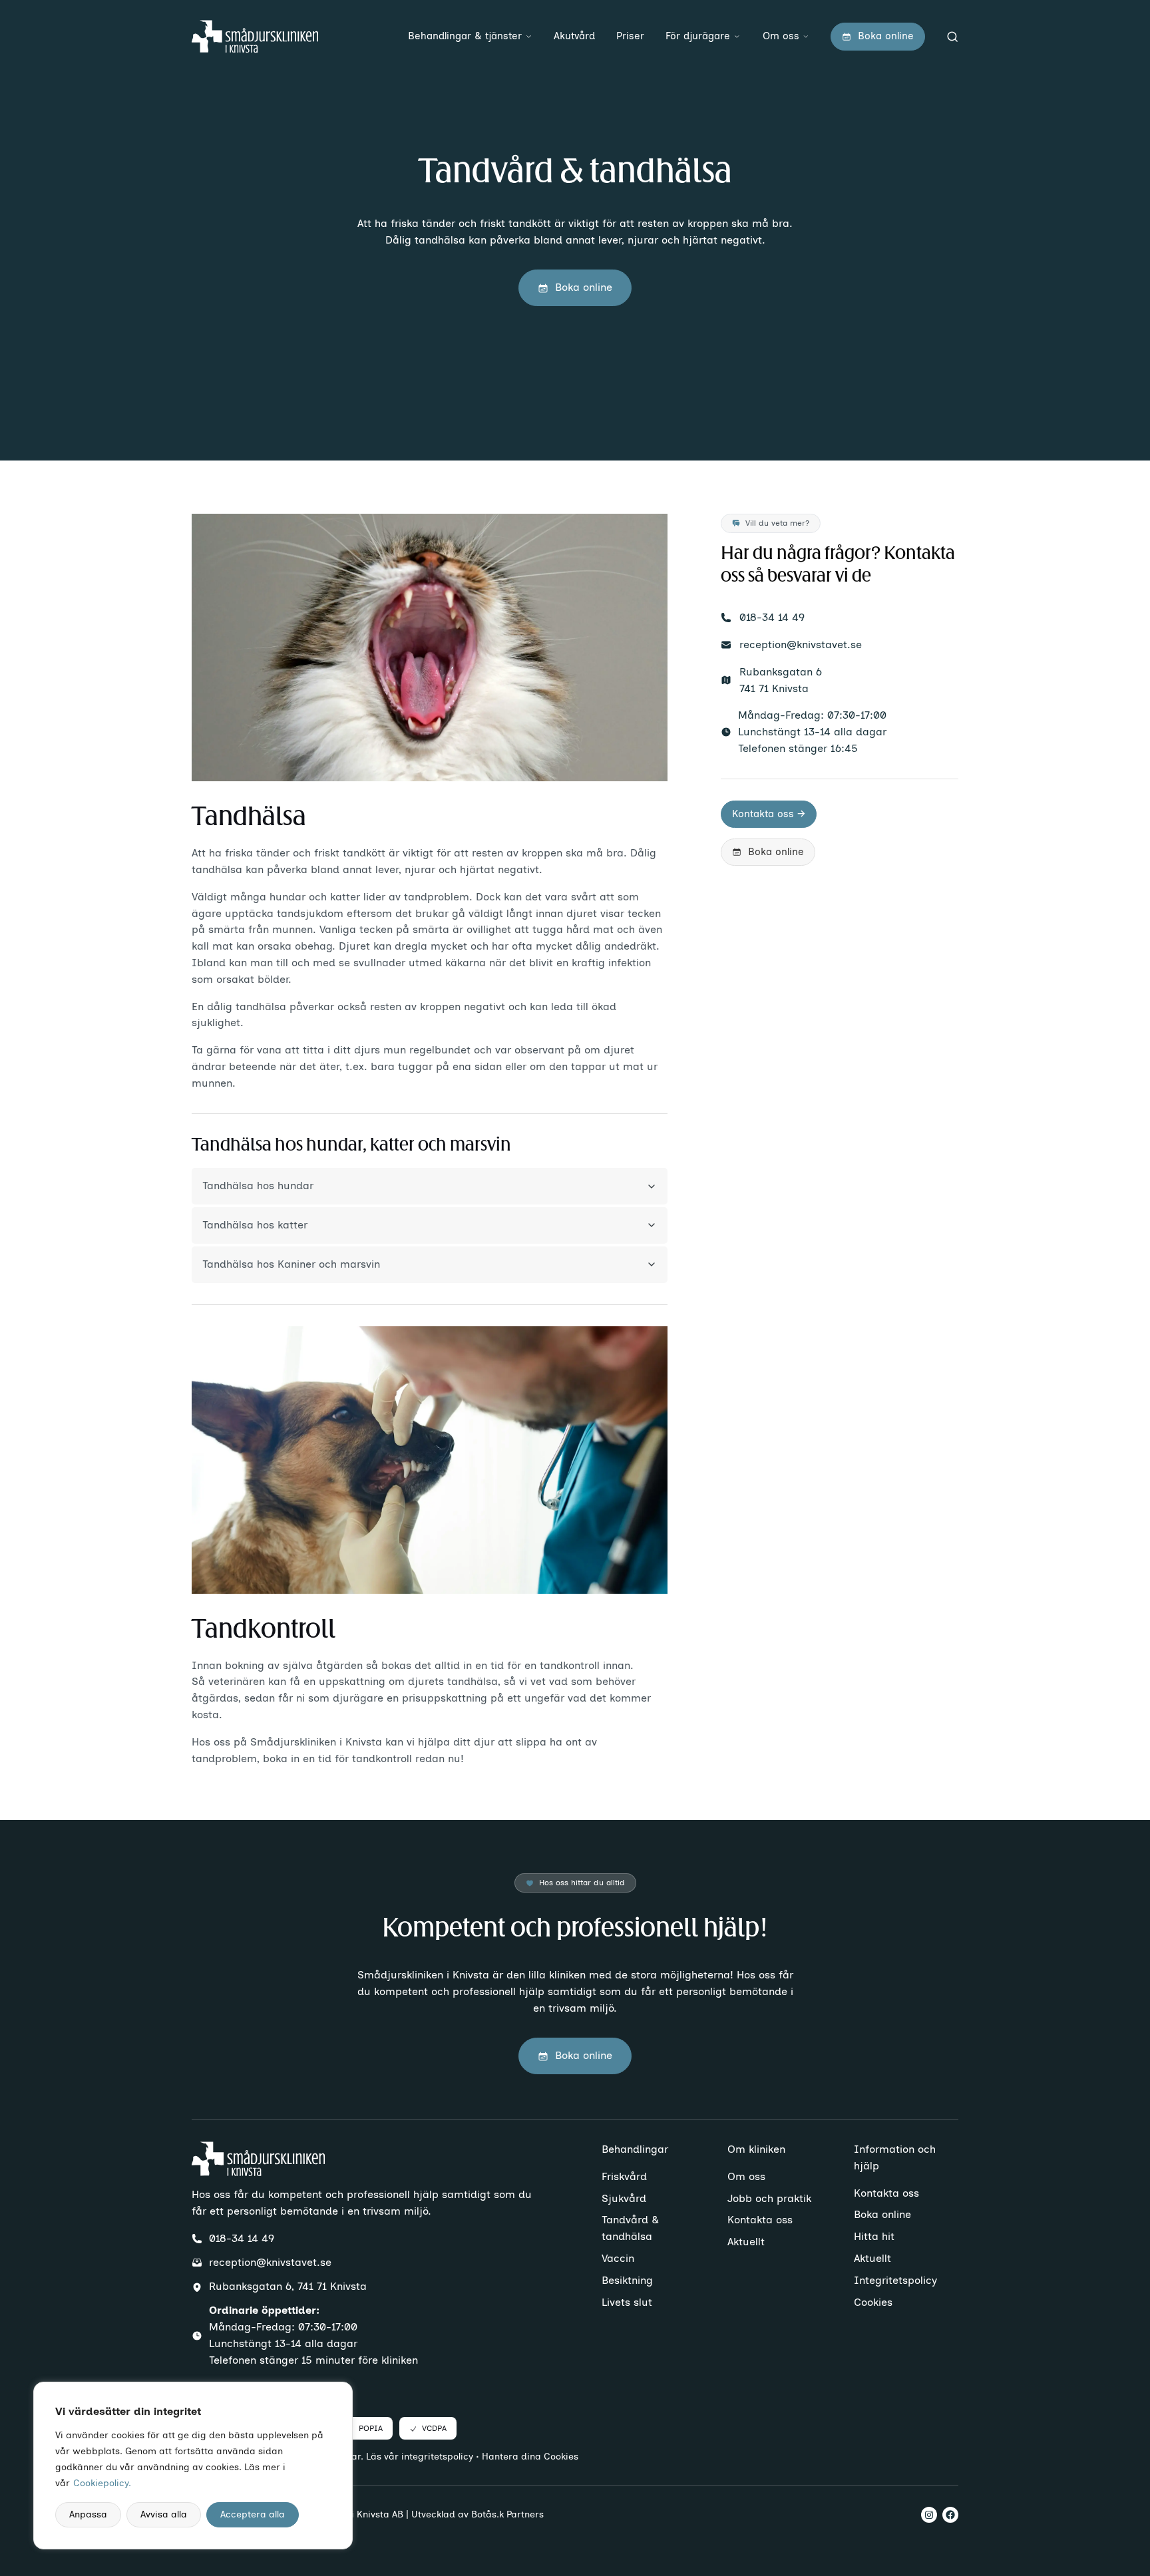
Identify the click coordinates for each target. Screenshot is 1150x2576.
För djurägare (698, 36)
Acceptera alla (253, 2514)
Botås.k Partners (507, 2514)
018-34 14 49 (772, 617)
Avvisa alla (164, 2514)
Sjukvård (624, 2198)
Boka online (882, 2214)
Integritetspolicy (895, 2280)
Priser (630, 36)
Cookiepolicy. (102, 2483)
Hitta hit (874, 2236)
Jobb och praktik (769, 2198)
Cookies (873, 2302)
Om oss (781, 36)
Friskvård (624, 2176)
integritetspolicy (437, 2457)
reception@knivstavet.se (801, 644)
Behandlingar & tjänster (465, 36)
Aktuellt (746, 2242)
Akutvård (574, 36)
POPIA (371, 2428)
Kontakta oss (760, 2220)
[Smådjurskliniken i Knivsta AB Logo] (255, 37)
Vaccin (618, 2258)
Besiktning (627, 2280)
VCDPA (434, 2428)
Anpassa (88, 2514)
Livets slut (627, 2302)
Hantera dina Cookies (530, 2457)
